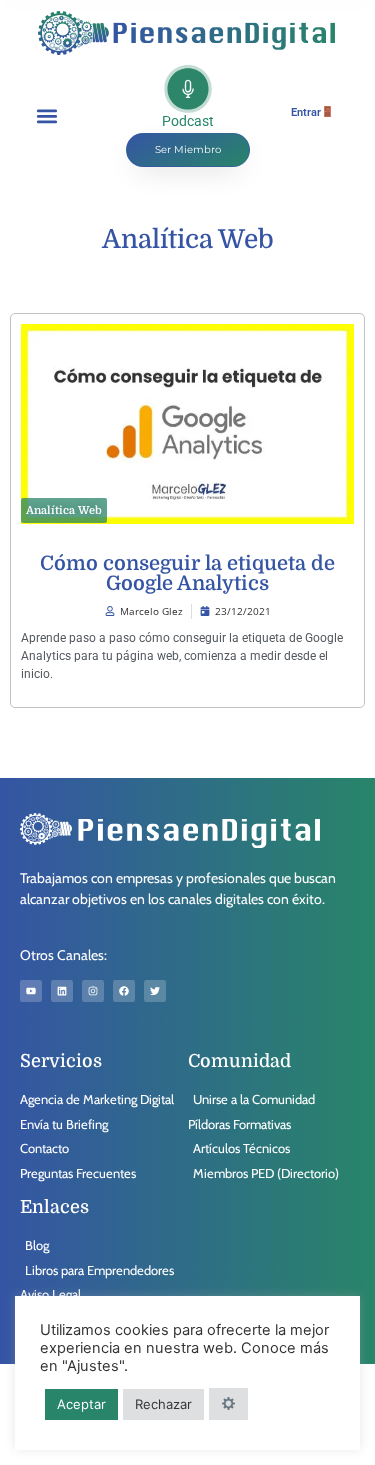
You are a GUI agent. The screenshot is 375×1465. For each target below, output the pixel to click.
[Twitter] (155, 991)
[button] (46, 115)
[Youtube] (31, 991)
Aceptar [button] (81, 1404)
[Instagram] (93, 991)
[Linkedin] (62, 991)
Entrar (306, 112)
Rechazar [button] (163, 1404)
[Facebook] (124, 991)
